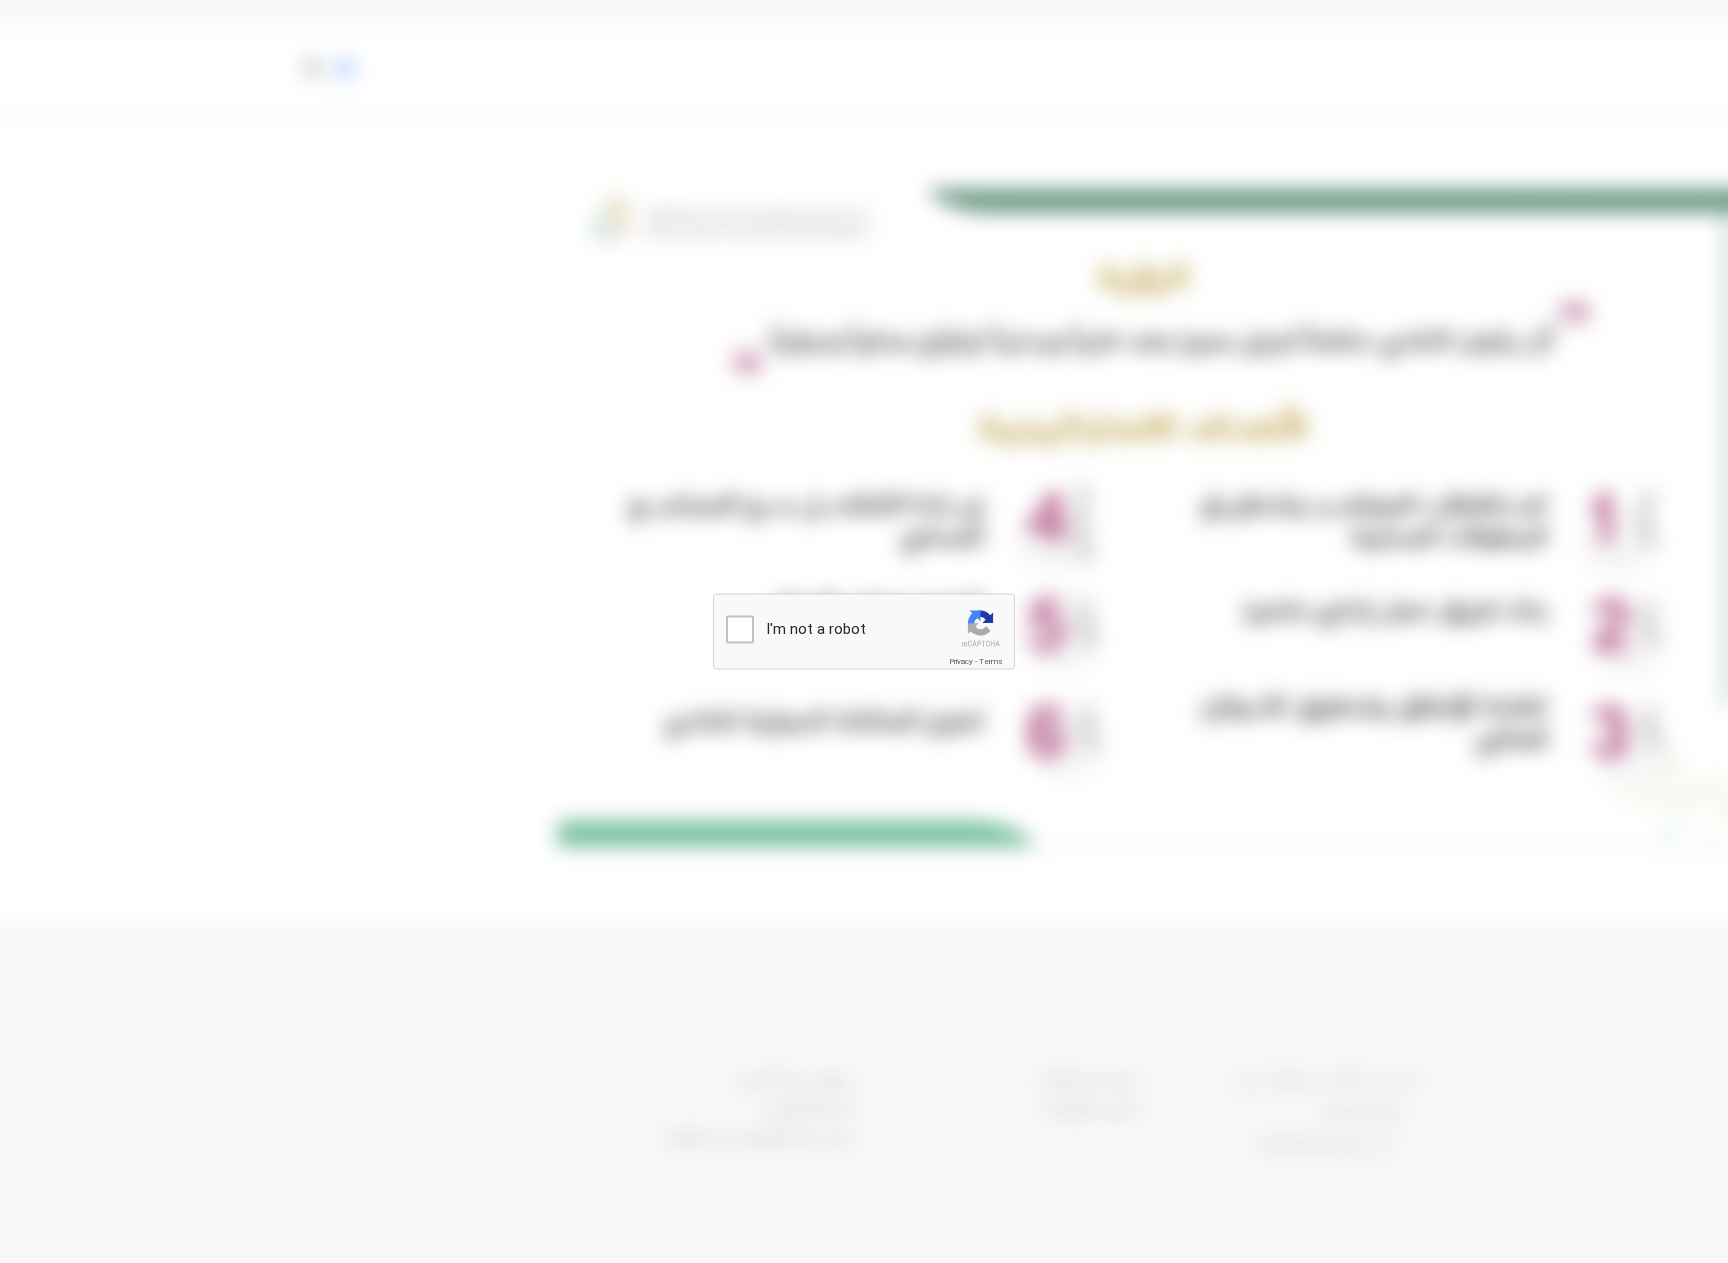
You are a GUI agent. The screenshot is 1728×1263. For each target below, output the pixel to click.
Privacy (961, 661)
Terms (991, 661)
